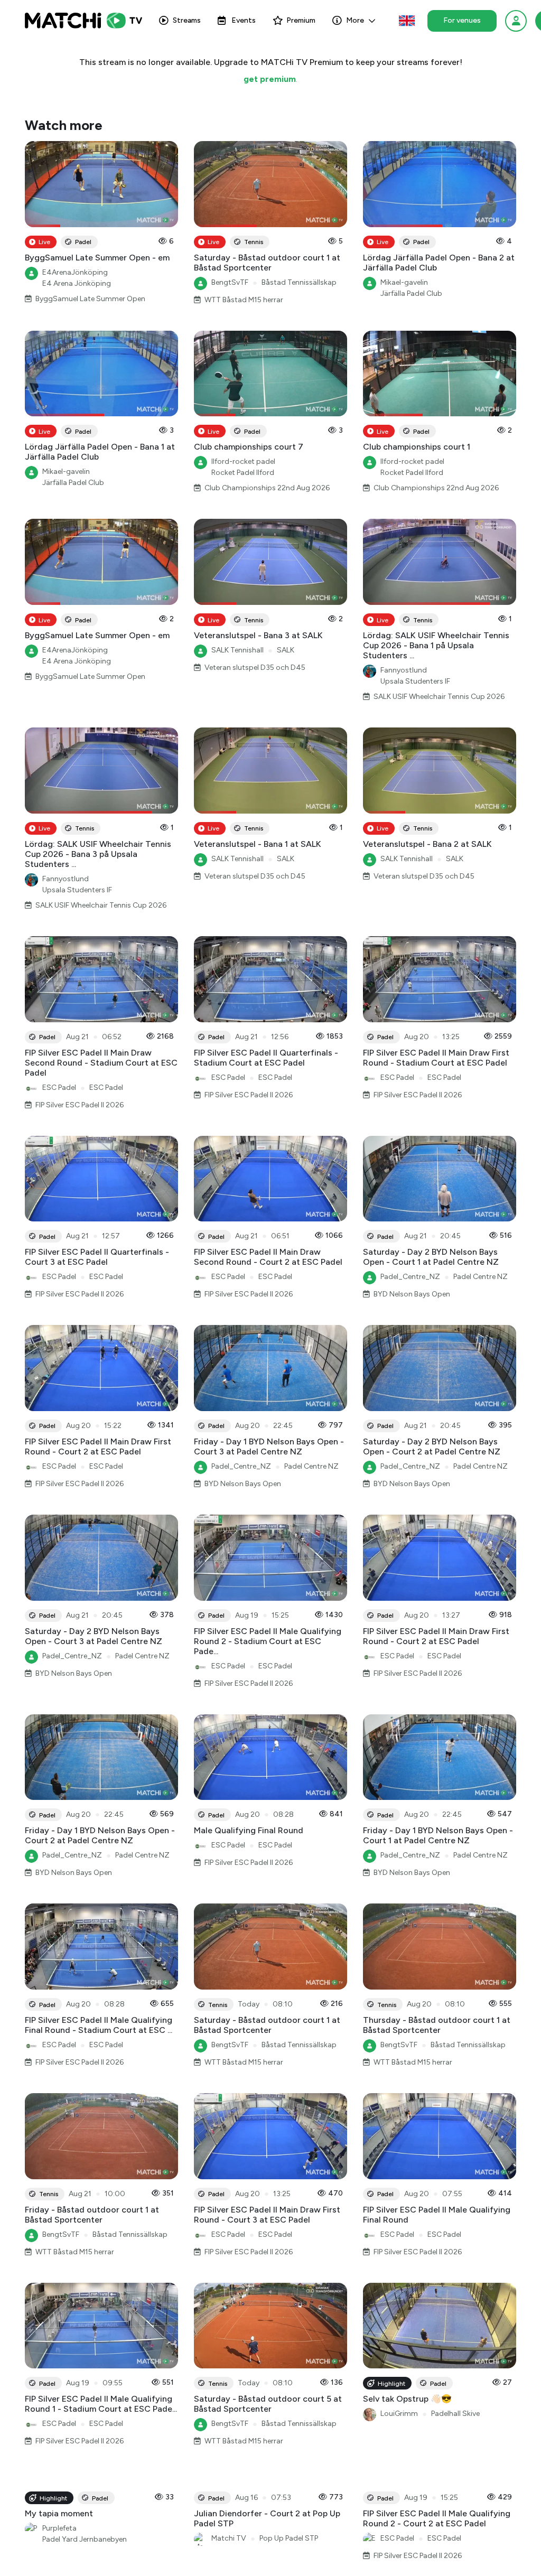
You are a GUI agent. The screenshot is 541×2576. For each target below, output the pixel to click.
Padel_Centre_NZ (410, 1277)
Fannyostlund (404, 670)
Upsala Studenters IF (415, 681)
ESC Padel (59, 1088)
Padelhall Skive (455, 2414)
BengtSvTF (230, 282)
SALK (286, 650)
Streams (187, 20)
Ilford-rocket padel (243, 461)
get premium (270, 79)
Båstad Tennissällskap (299, 282)
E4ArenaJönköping (75, 272)
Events (244, 20)
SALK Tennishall (237, 650)
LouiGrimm (399, 2414)
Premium (301, 20)
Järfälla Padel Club (411, 293)
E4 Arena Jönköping (77, 283)
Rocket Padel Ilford (243, 473)
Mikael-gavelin (404, 282)
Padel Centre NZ (481, 1277)
